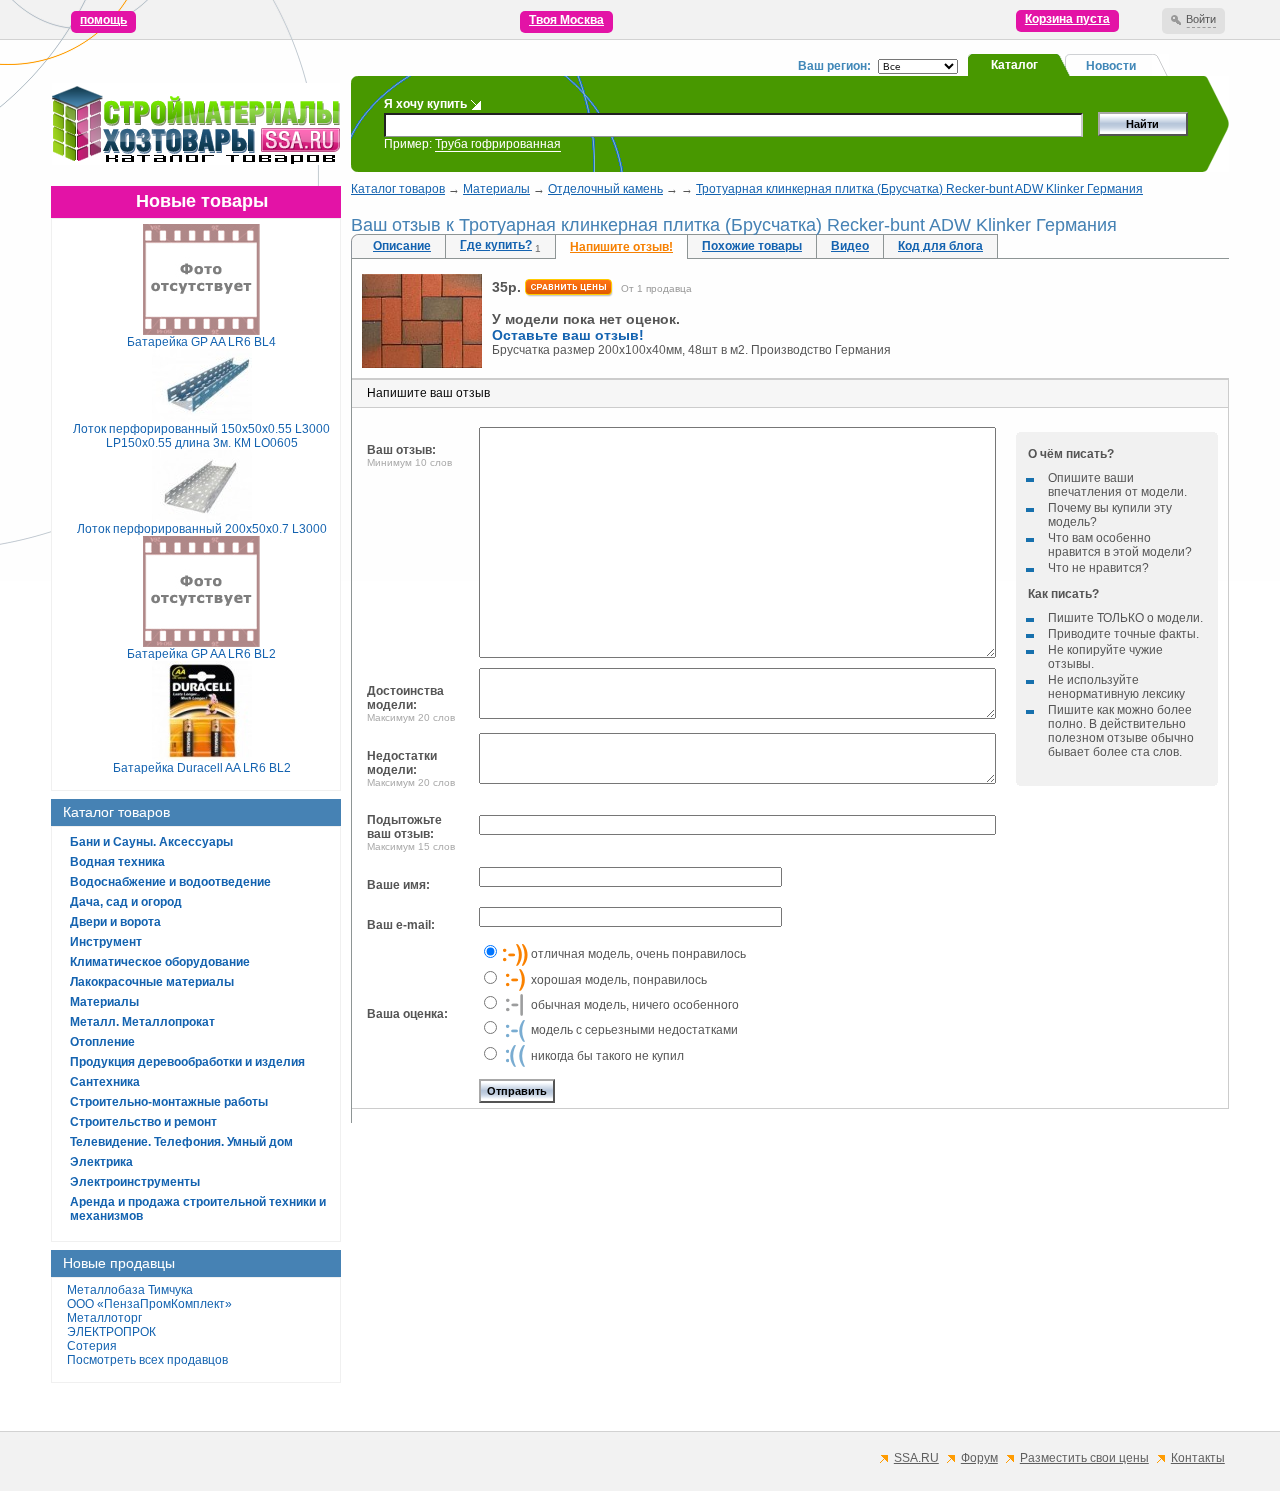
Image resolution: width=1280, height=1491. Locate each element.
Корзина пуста (1067, 19)
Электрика (101, 1162)
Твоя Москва (566, 20)
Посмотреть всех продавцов (147, 1360)
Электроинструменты (135, 1182)
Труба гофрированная (498, 144)
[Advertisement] (790, 1277)
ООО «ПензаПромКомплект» (149, 1304)
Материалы (104, 1002)
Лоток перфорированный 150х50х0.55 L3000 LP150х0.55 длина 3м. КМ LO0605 (201, 436)
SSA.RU (916, 1458)
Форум (979, 1458)
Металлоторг (104, 1318)
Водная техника (117, 862)
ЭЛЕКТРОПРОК (111, 1332)
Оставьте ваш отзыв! (568, 335)
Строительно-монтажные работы (169, 1102)
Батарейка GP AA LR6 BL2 (201, 654)
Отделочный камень (605, 189)
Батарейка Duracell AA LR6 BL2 (202, 768)
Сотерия (92, 1346)
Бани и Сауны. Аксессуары (151, 842)
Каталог (1014, 65)
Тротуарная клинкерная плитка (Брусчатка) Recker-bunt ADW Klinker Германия (919, 189)
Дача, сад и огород (126, 902)
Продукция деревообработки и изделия (187, 1062)
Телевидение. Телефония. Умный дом (181, 1142)
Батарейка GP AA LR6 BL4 (201, 342)
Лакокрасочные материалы (152, 982)
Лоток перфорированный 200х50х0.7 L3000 (202, 529)
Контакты (1198, 1458)
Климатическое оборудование (160, 962)
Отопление (102, 1042)
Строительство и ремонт (143, 1122)
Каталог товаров (398, 189)
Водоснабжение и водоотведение (170, 882)
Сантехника (105, 1082)
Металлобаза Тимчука (130, 1290)
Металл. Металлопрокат (142, 1022)
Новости (1111, 66)
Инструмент (106, 942)
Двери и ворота (115, 922)
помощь (103, 20)
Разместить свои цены (1084, 1458)
